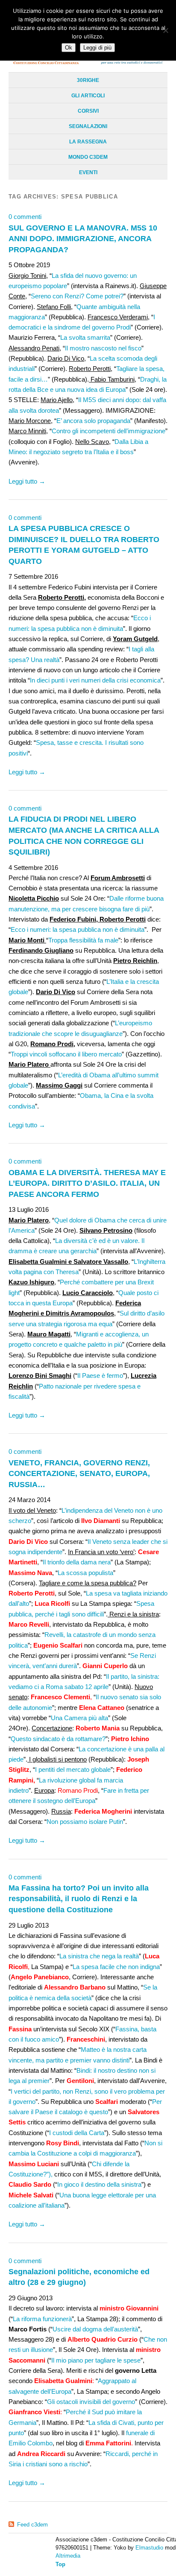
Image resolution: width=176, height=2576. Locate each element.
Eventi (88, 172)
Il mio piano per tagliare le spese (96, 2360)
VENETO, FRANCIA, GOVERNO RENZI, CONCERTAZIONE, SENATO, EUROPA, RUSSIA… (79, 1473)
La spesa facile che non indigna (116, 1967)
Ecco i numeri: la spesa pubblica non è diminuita (78, 929)
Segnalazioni (88, 126)
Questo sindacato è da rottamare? (58, 1739)
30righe (88, 80)
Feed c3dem (32, 2525)
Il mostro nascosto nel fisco (103, 348)
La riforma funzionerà (42, 2319)
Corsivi (88, 111)
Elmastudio (149, 2548)
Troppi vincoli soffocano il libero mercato (66, 1054)
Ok (69, 48)
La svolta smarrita (85, 337)
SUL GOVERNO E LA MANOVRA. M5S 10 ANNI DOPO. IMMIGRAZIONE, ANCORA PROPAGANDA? (83, 239)
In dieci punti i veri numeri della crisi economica (95, 680)
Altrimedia (68, 2556)
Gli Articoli (88, 96)
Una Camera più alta (79, 1718)
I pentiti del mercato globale (73, 1769)
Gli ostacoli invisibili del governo (91, 2402)
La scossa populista (85, 1573)
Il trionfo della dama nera (77, 1562)
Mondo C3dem (88, 157)
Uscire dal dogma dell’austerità (95, 2329)
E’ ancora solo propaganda (93, 421)
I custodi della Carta (77, 2133)
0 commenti (25, 217)
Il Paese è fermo (100, 1376)
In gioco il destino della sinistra (99, 2184)
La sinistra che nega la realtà (99, 1956)
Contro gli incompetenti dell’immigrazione (109, 431)
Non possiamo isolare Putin (85, 1822)
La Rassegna (88, 142)
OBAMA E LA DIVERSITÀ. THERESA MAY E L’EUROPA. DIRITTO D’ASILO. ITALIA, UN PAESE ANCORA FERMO (87, 1183)
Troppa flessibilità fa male (83, 940)
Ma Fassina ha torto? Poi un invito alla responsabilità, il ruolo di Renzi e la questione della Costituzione (79, 1899)
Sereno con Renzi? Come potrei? (77, 296)
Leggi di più (97, 48)
